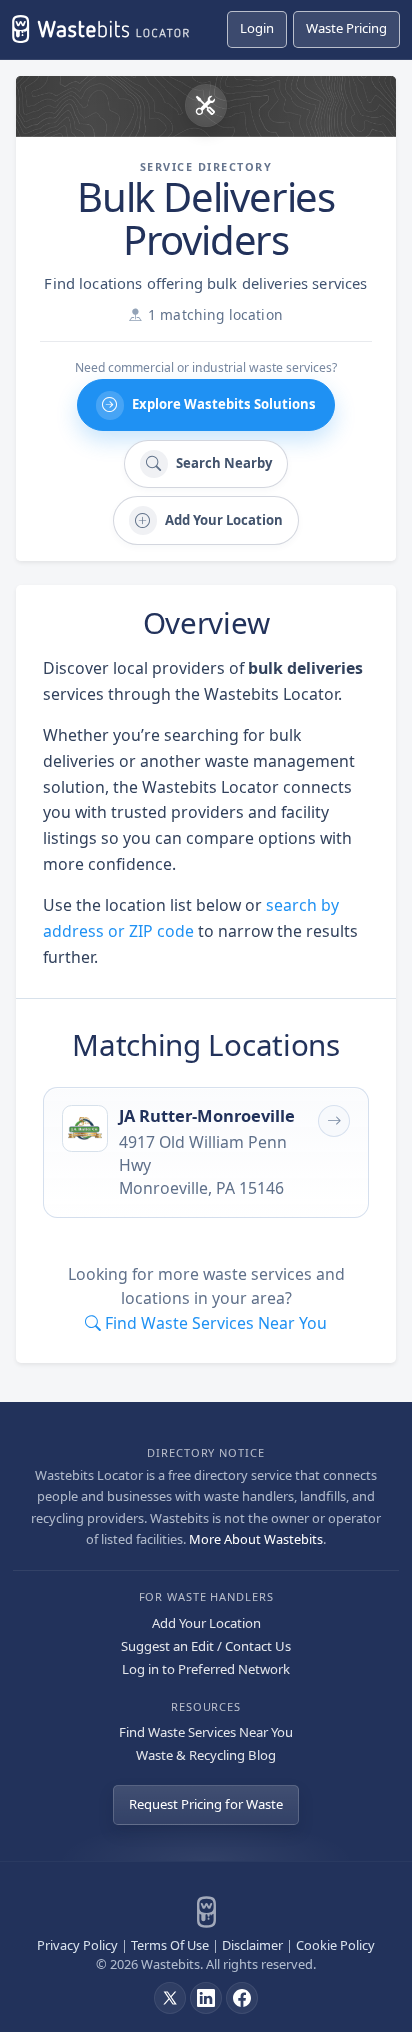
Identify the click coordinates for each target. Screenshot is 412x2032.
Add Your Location (206, 1623)
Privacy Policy (77, 1945)
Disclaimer (252, 1945)
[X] (170, 1998)
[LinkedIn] (206, 1998)
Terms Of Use (170, 1945)
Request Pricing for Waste (206, 1804)
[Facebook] (242, 1998)
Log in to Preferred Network (206, 1669)
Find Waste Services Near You (206, 1732)
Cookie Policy (335, 1945)
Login (257, 28)
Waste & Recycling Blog (206, 1755)
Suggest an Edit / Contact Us (206, 1646)
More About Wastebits (256, 1539)
